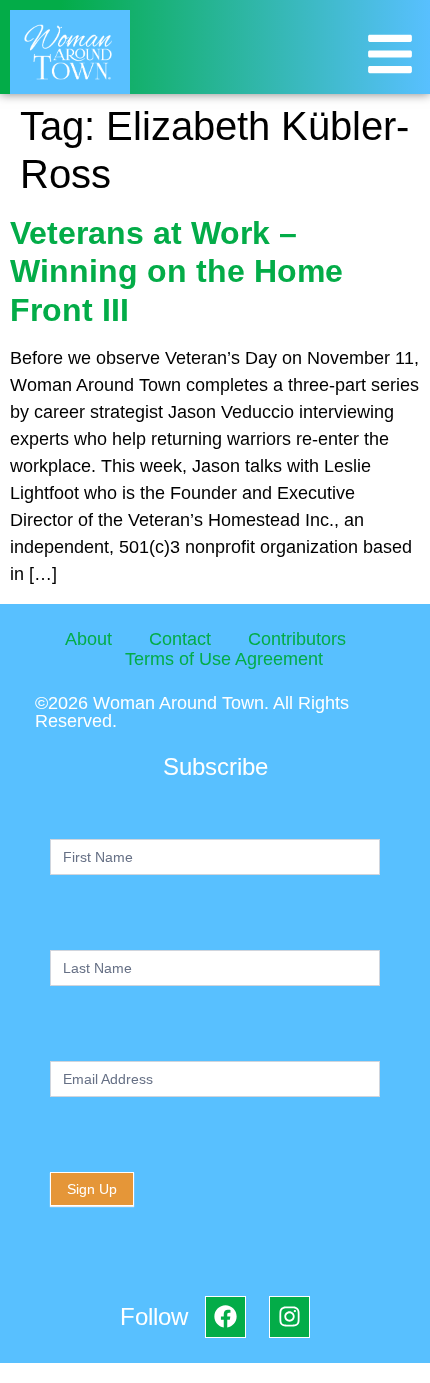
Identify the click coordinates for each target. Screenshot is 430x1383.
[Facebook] (225, 1316)
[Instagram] (289, 1316)
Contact (180, 639)
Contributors (297, 639)
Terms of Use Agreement (224, 659)
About (88, 639)
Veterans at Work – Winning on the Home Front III (176, 271)
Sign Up (92, 1189)
